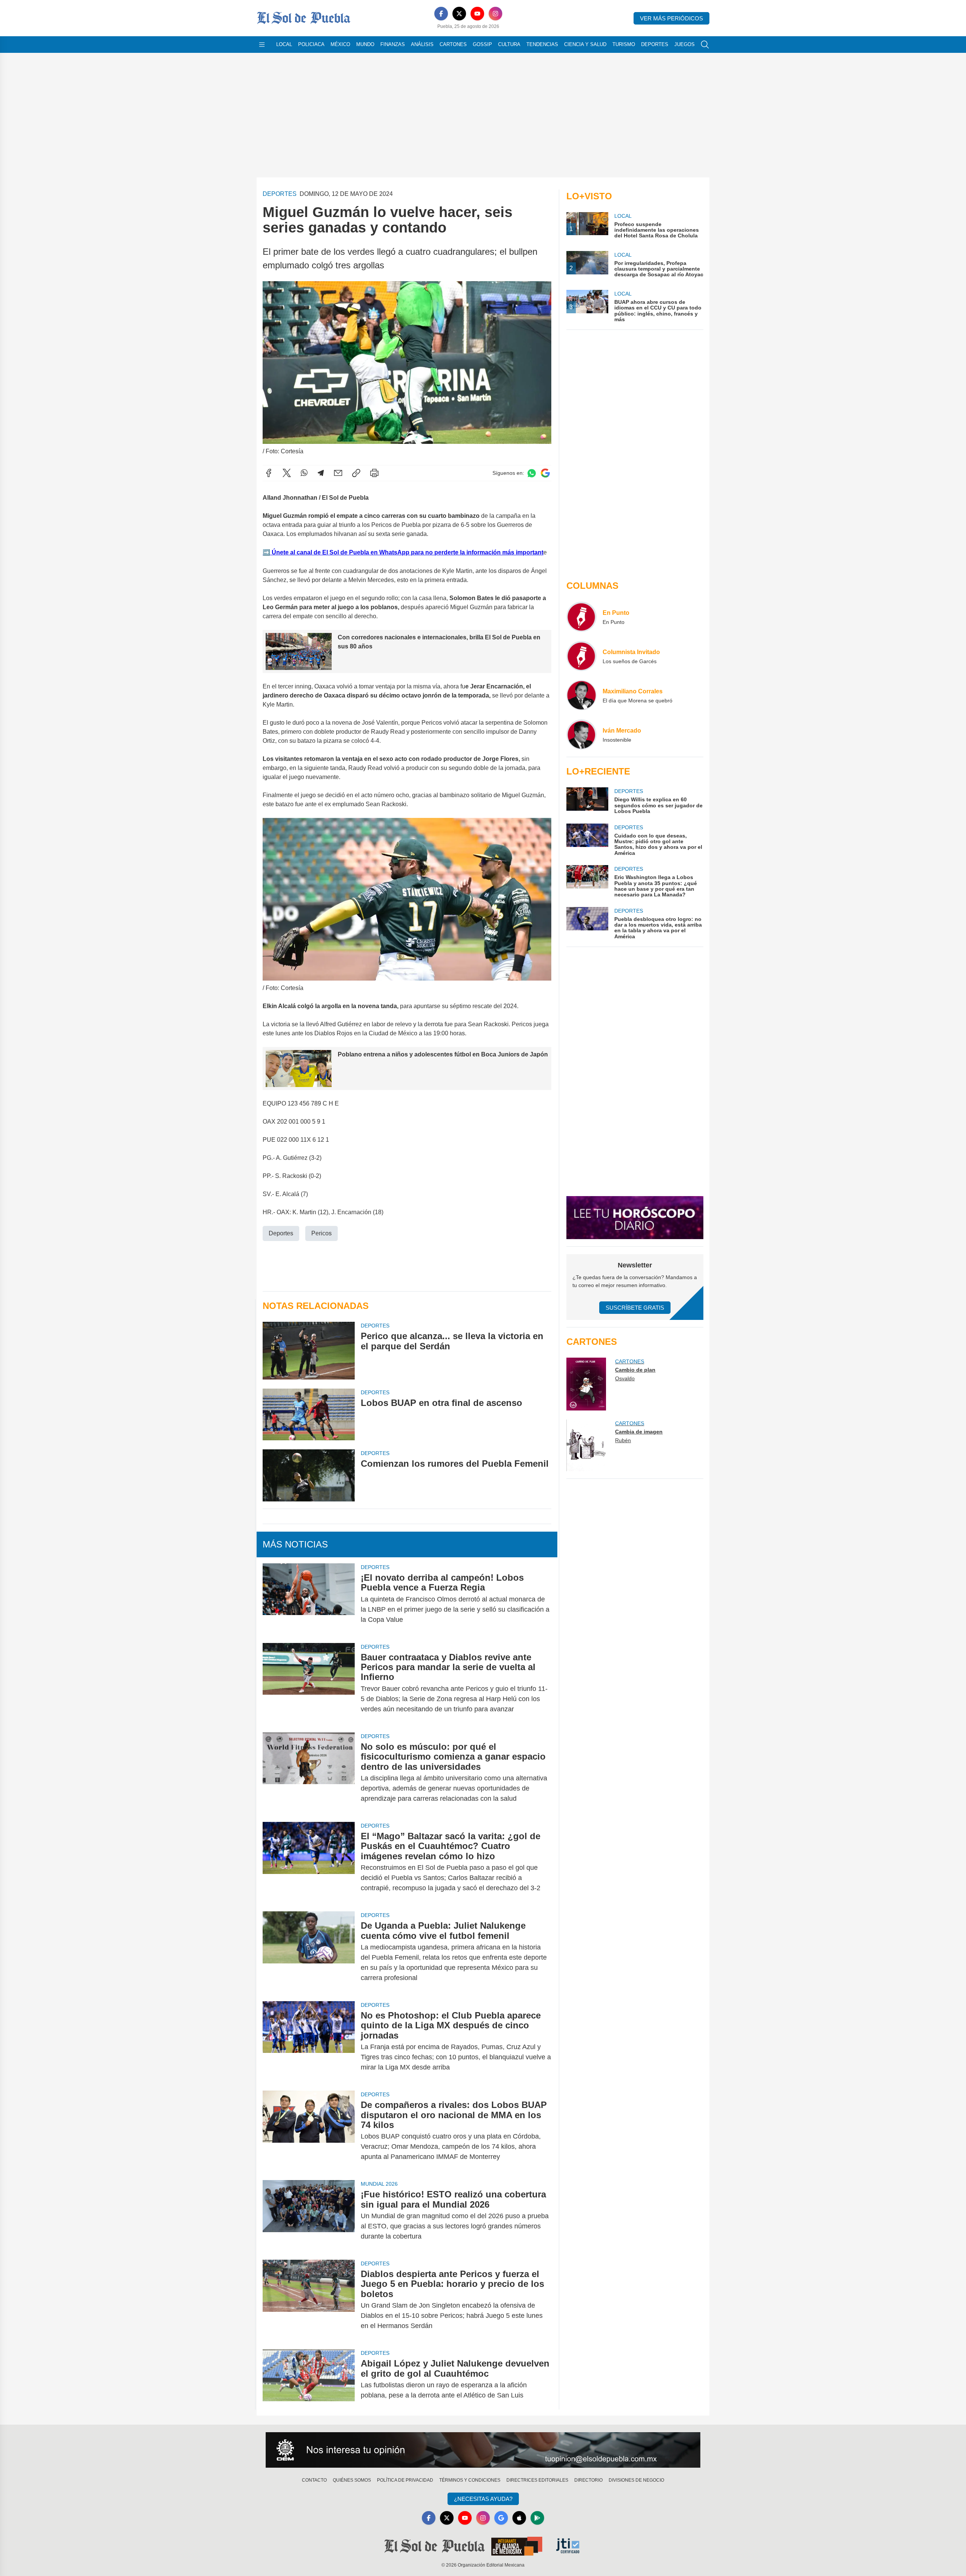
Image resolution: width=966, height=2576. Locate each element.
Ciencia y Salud (585, 44)
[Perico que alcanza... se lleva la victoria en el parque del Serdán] (309, 1351)
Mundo (365, 44)
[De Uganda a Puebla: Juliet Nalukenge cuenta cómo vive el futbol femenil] (309, 1952)
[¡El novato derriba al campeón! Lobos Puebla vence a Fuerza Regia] (309, 1599)
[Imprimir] (374, 473)
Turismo (624, 44)
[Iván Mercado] (581, 734)
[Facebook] (441, 14)
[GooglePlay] (537, 2518)
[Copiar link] (356, 473)
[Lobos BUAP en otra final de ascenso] (309, 1414)
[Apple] (519, 2518)
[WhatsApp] (304, 473)
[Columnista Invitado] (581, 656)
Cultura (509, 44)
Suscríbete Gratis (635, 1308)
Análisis (422, 44)
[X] (459, 14)
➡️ (266, 552)
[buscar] (705, 45)
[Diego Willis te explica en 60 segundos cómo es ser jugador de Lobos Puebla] (587, 801)
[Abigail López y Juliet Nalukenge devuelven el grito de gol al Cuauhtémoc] (309, 2379)
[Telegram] (321, 473)
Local (284, 44)
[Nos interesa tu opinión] (483, 2450)
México (340, 44)
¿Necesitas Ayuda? (483, 2499)
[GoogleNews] (501, 2518)
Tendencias (542, 44)
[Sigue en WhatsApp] (532, 473)
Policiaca (311, 44)
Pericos (321, 1233)
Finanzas (393, 44)
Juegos (685, 44)
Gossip (482, 44)
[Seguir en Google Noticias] (545, 473)
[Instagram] (495, 14)
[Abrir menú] (262, 45)
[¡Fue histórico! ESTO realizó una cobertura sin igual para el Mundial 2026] (309, 2215)
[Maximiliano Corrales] (581, 695)
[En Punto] (581, 617)
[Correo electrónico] (338, 473)
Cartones (453, 44)
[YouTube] (477, 14)
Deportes (655, 44)
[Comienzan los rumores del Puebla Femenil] (309, 1475)
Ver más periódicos (671, 18)
